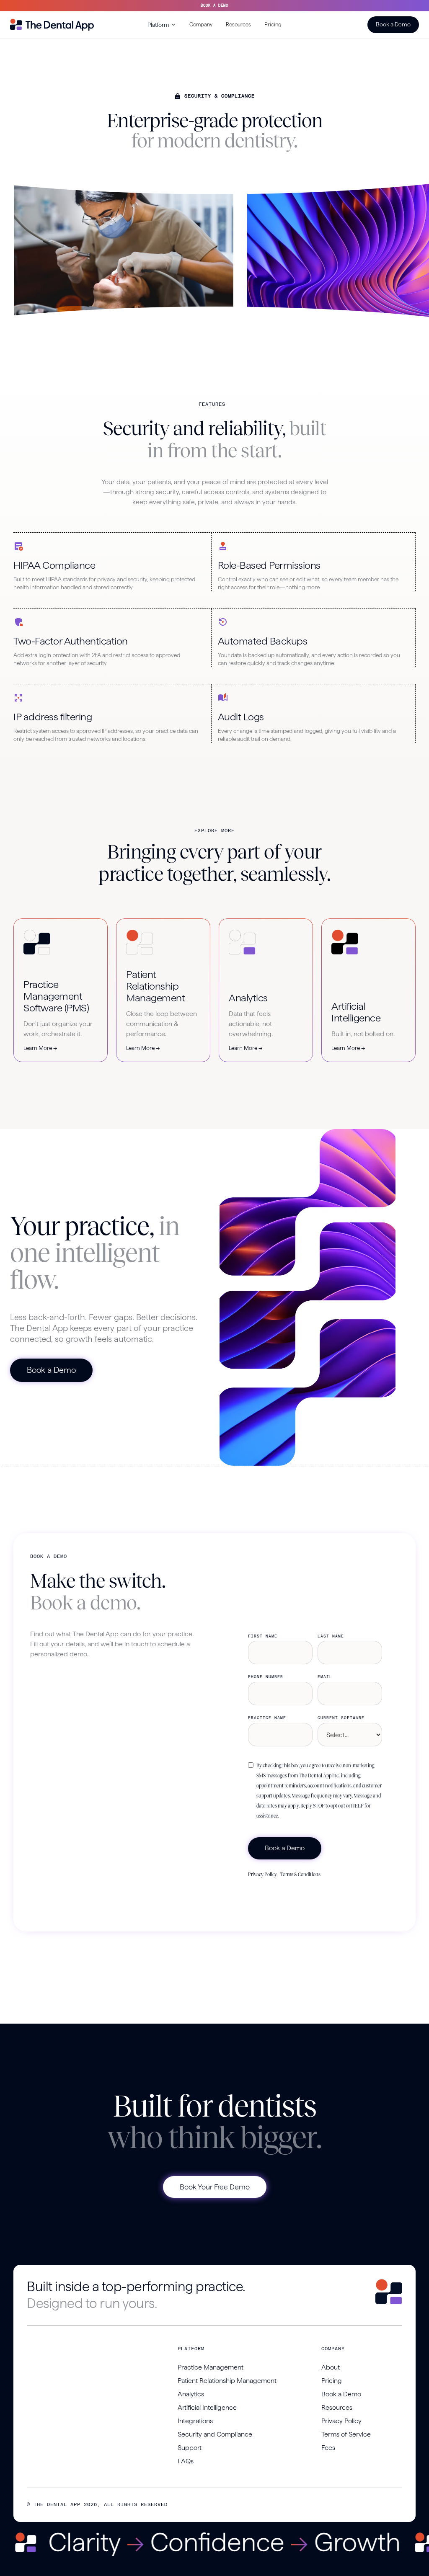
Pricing (273, 24)
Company (201, 24)
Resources (238, 24)
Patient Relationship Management (227, 2381)
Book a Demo (393, 24)
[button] (162, 25)
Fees (328, 2448)
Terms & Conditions (300, 1875)
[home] (52, 25)
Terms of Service (346, 2434)
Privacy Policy (262, 1875)
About (331, 2367)
